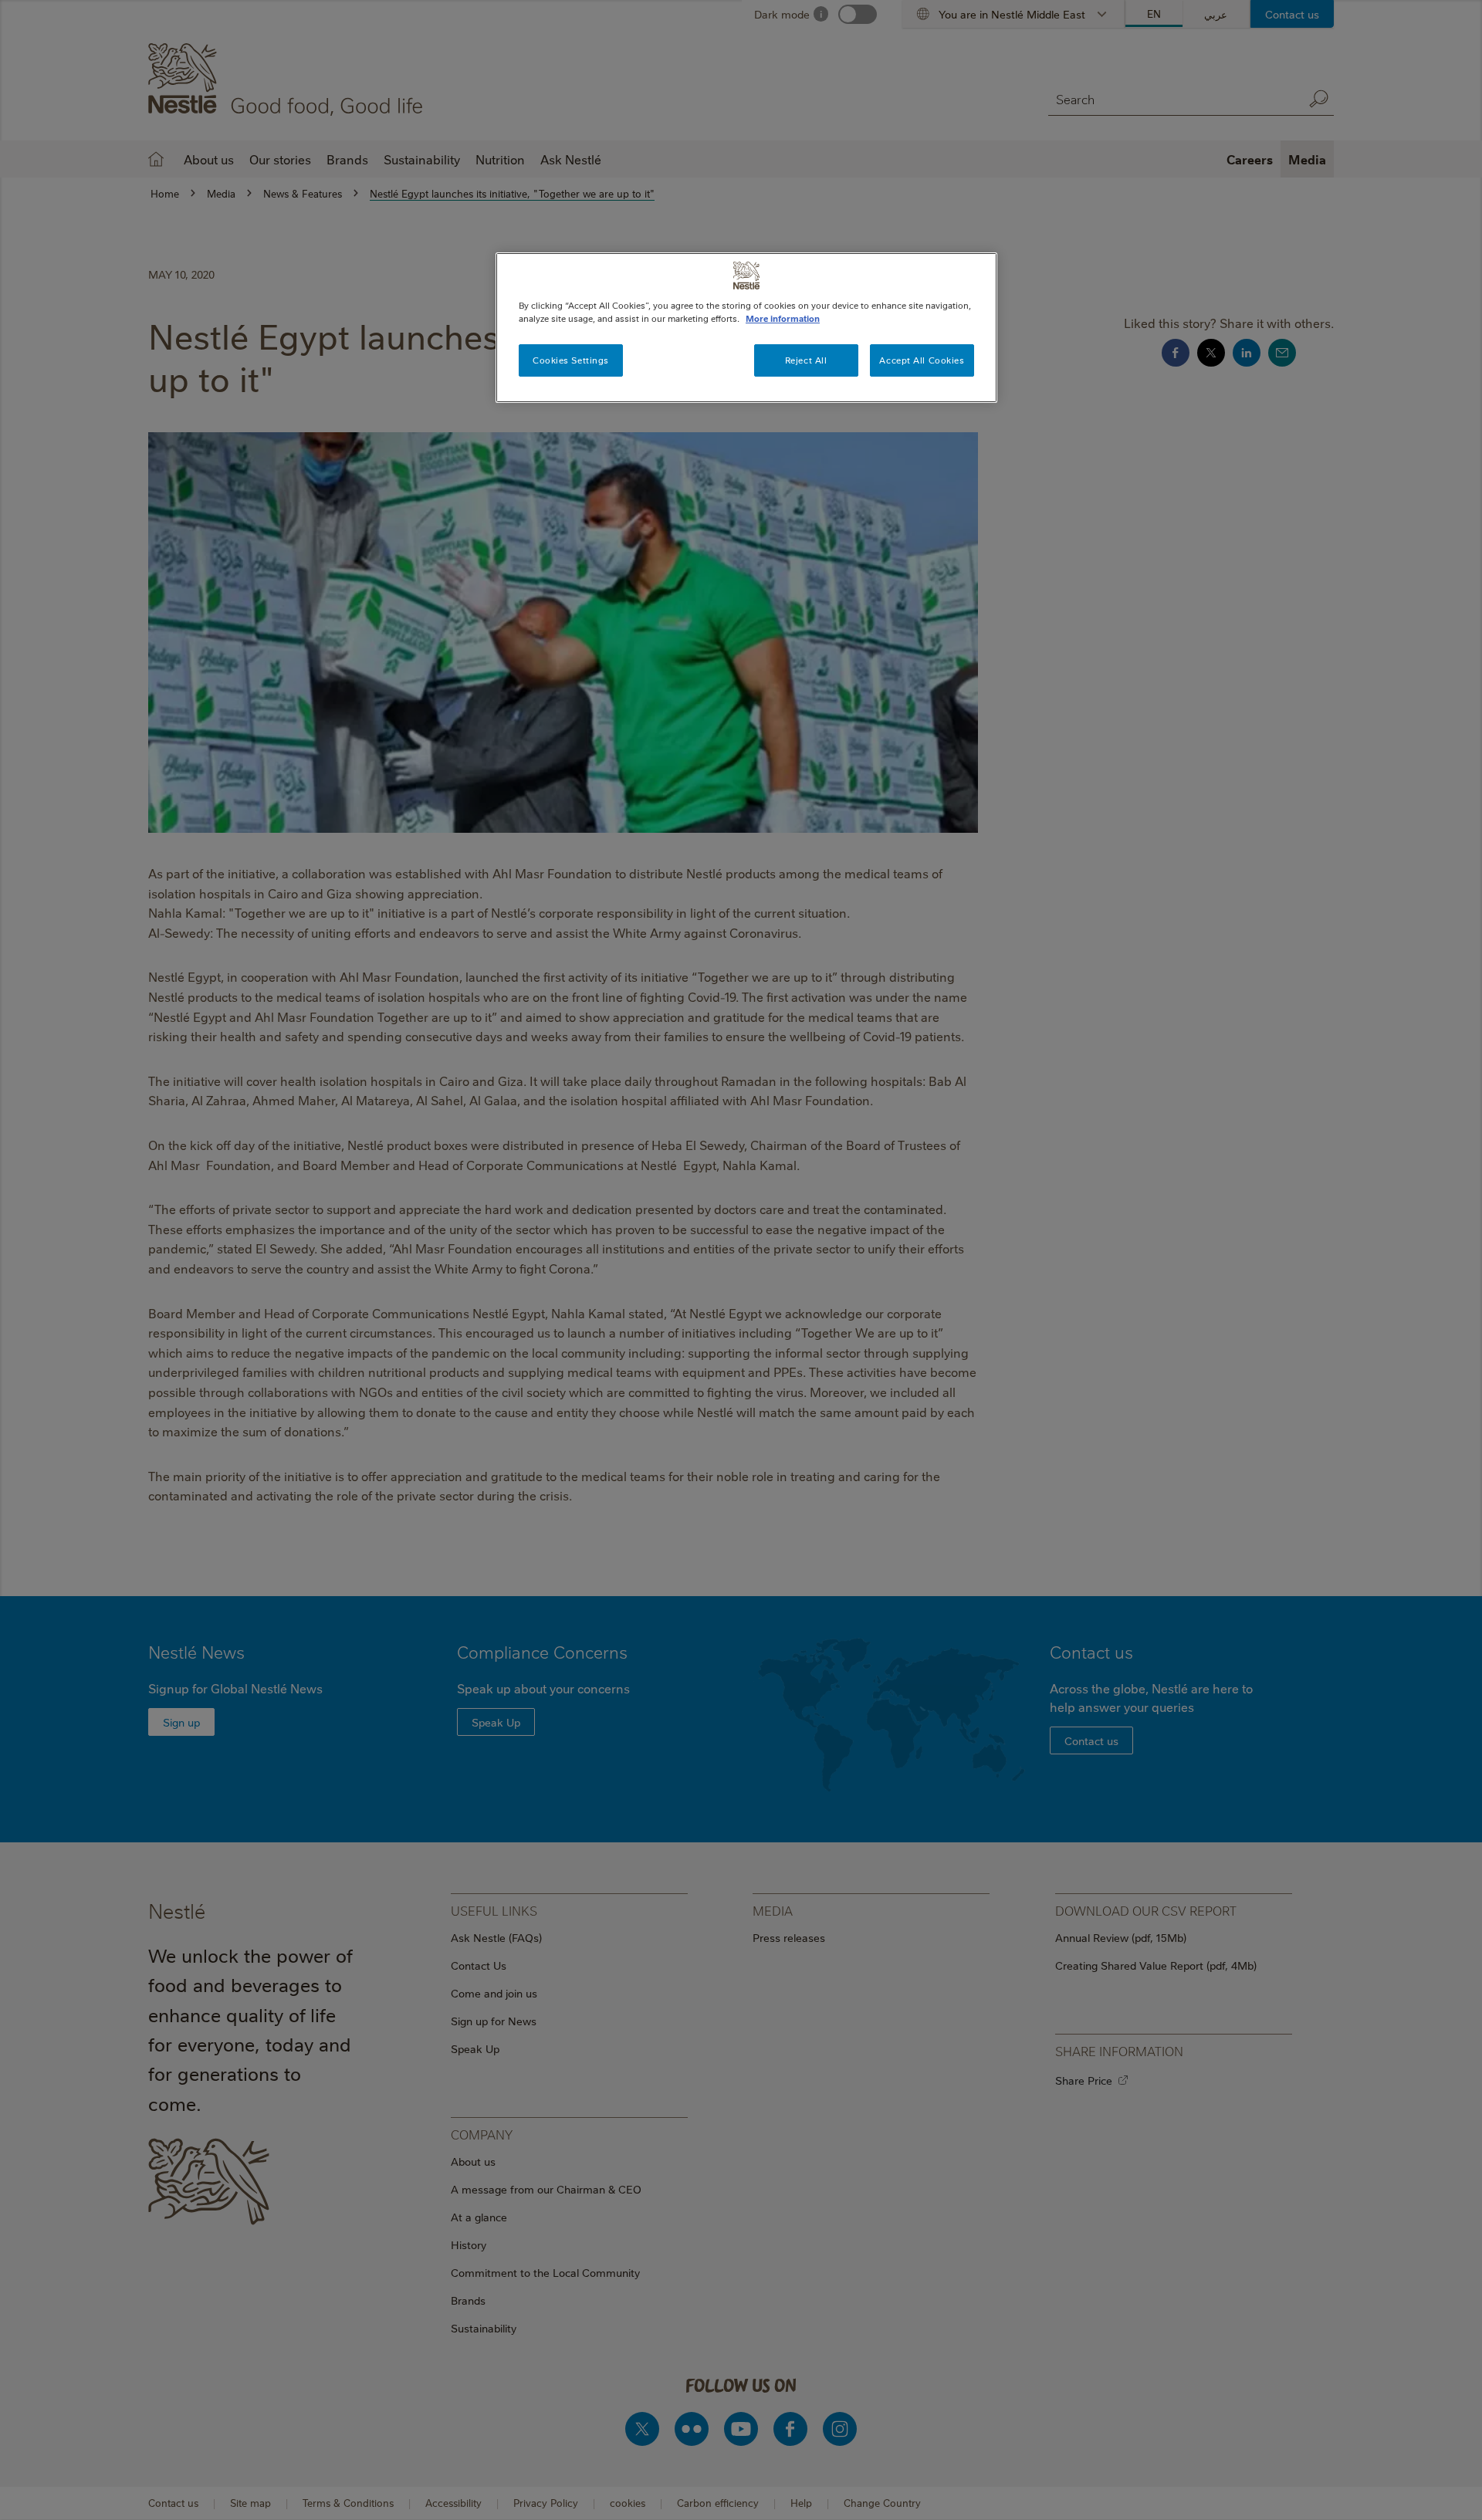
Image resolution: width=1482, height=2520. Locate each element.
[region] (746, 328)
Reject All (806, 360)
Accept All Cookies (922, 360)
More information (783, 318)
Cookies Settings (571, 360)
